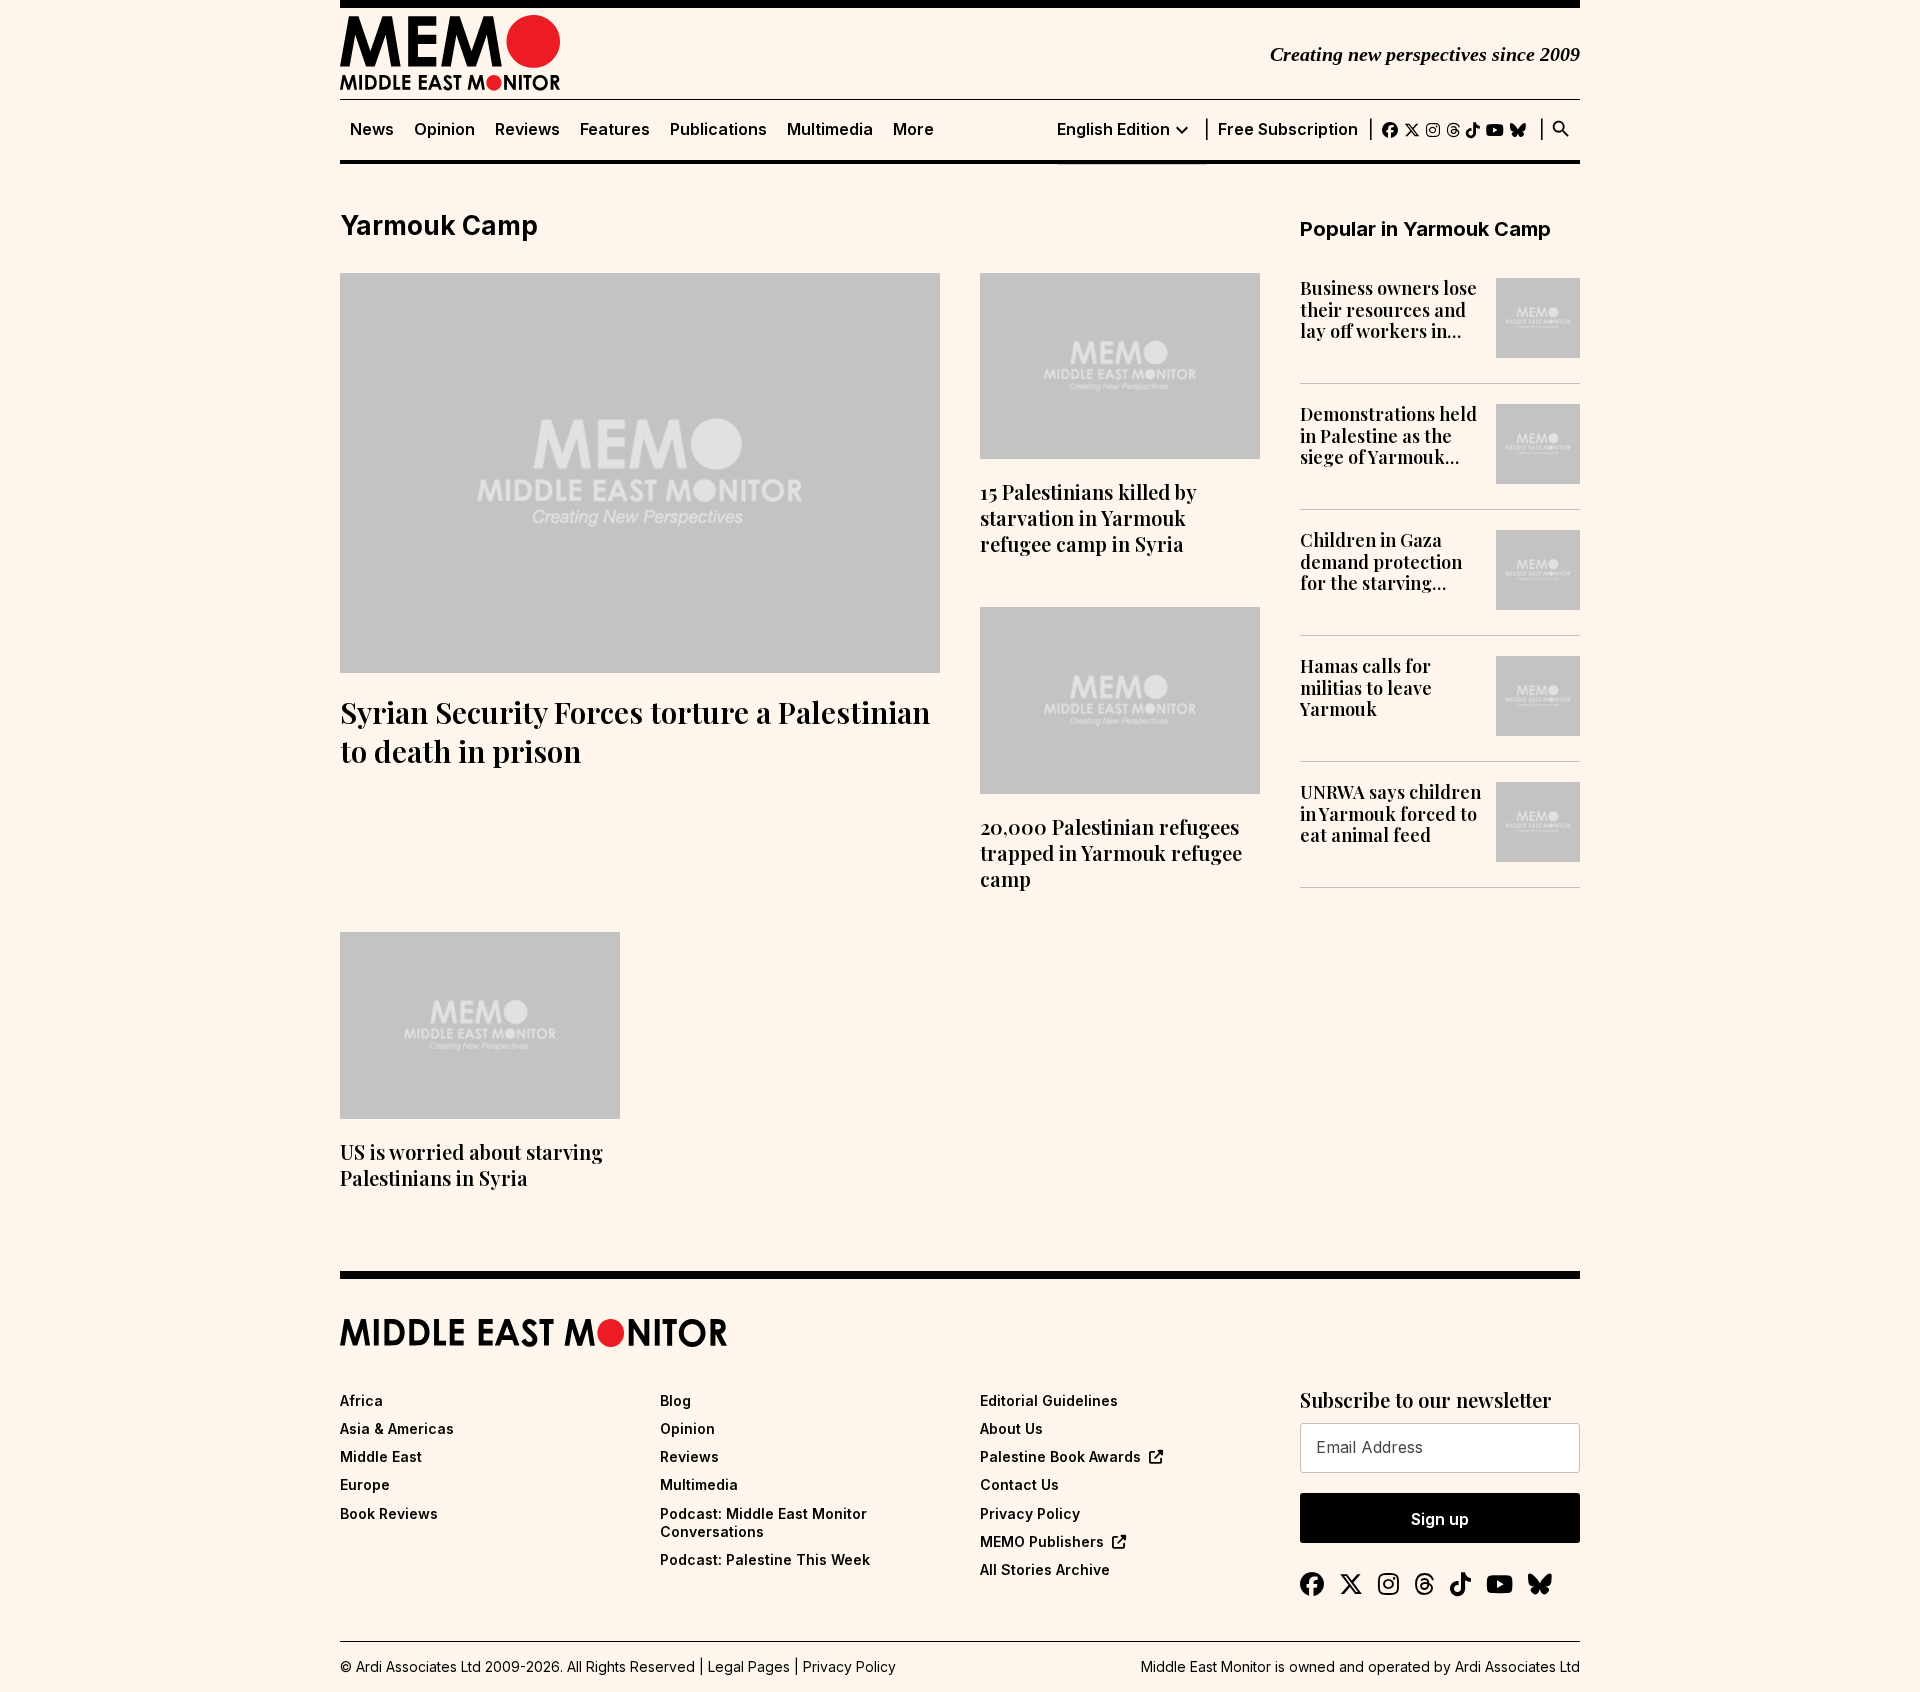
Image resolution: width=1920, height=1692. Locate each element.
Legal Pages (749, 1666)
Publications (718, 129)
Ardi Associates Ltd (1517, 1666)
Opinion (444, 129)
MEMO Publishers (1042, 1541)
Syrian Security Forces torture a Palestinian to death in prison (635, 731)
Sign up (1440, 1519)
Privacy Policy (1030, 1513)
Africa (361, 1400)
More (913, 129)
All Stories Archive (1045, 1569)
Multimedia (830, 129)
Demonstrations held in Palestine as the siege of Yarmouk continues (1388, 436)
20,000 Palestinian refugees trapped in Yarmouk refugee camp (1111, 852)
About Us (1011, 1428)
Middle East (381, 1456)
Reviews (527, 129)
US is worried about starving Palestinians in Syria (471, 1164)
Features (615, 129)
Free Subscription (1288, 129)
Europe (365, 1484)
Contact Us (1019, 1484)
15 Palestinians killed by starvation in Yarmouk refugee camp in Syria (1088, 517)
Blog (675, 1400)
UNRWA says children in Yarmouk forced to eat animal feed (1390, 814)
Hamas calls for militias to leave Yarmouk (1366, 688)
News (372, 129)
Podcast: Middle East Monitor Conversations (763, 1522)
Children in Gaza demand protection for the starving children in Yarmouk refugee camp (1386, 562)
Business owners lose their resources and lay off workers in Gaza (1388, 310)
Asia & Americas (397, 1428)
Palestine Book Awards (1060, 1456)
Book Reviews (389, 1513)
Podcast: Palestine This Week (765, 1559)
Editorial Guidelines (1049, 1400)
